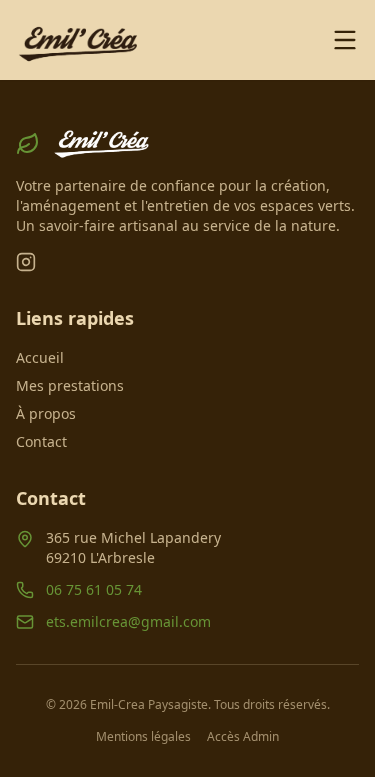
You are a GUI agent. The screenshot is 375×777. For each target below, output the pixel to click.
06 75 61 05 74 (94, 589)
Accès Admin (243, 737)
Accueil (40, 357)
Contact (41, 441)
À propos (46, 413)
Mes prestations (70, 385)
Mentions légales (143, 737)
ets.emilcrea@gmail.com (128, 621)
